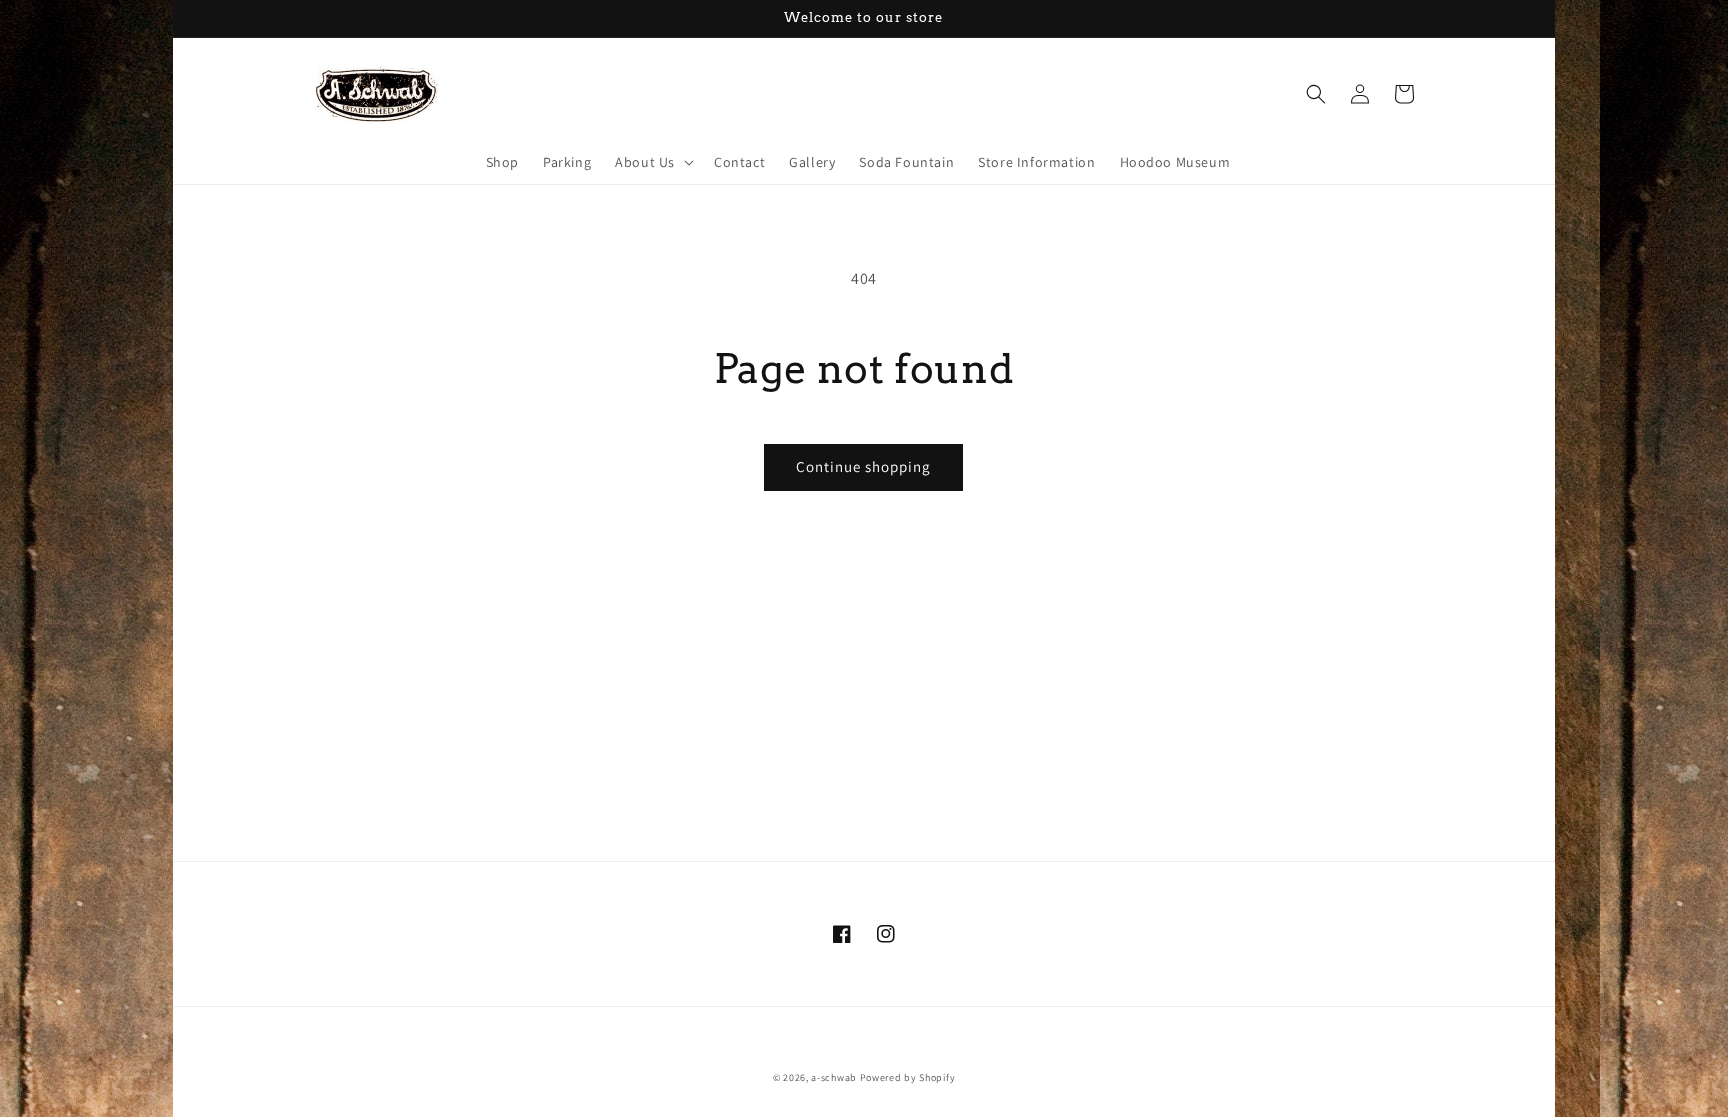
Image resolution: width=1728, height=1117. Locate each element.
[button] (652, 162)
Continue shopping (863, 466)
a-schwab (834, 1077)
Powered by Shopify (908, 1077)
